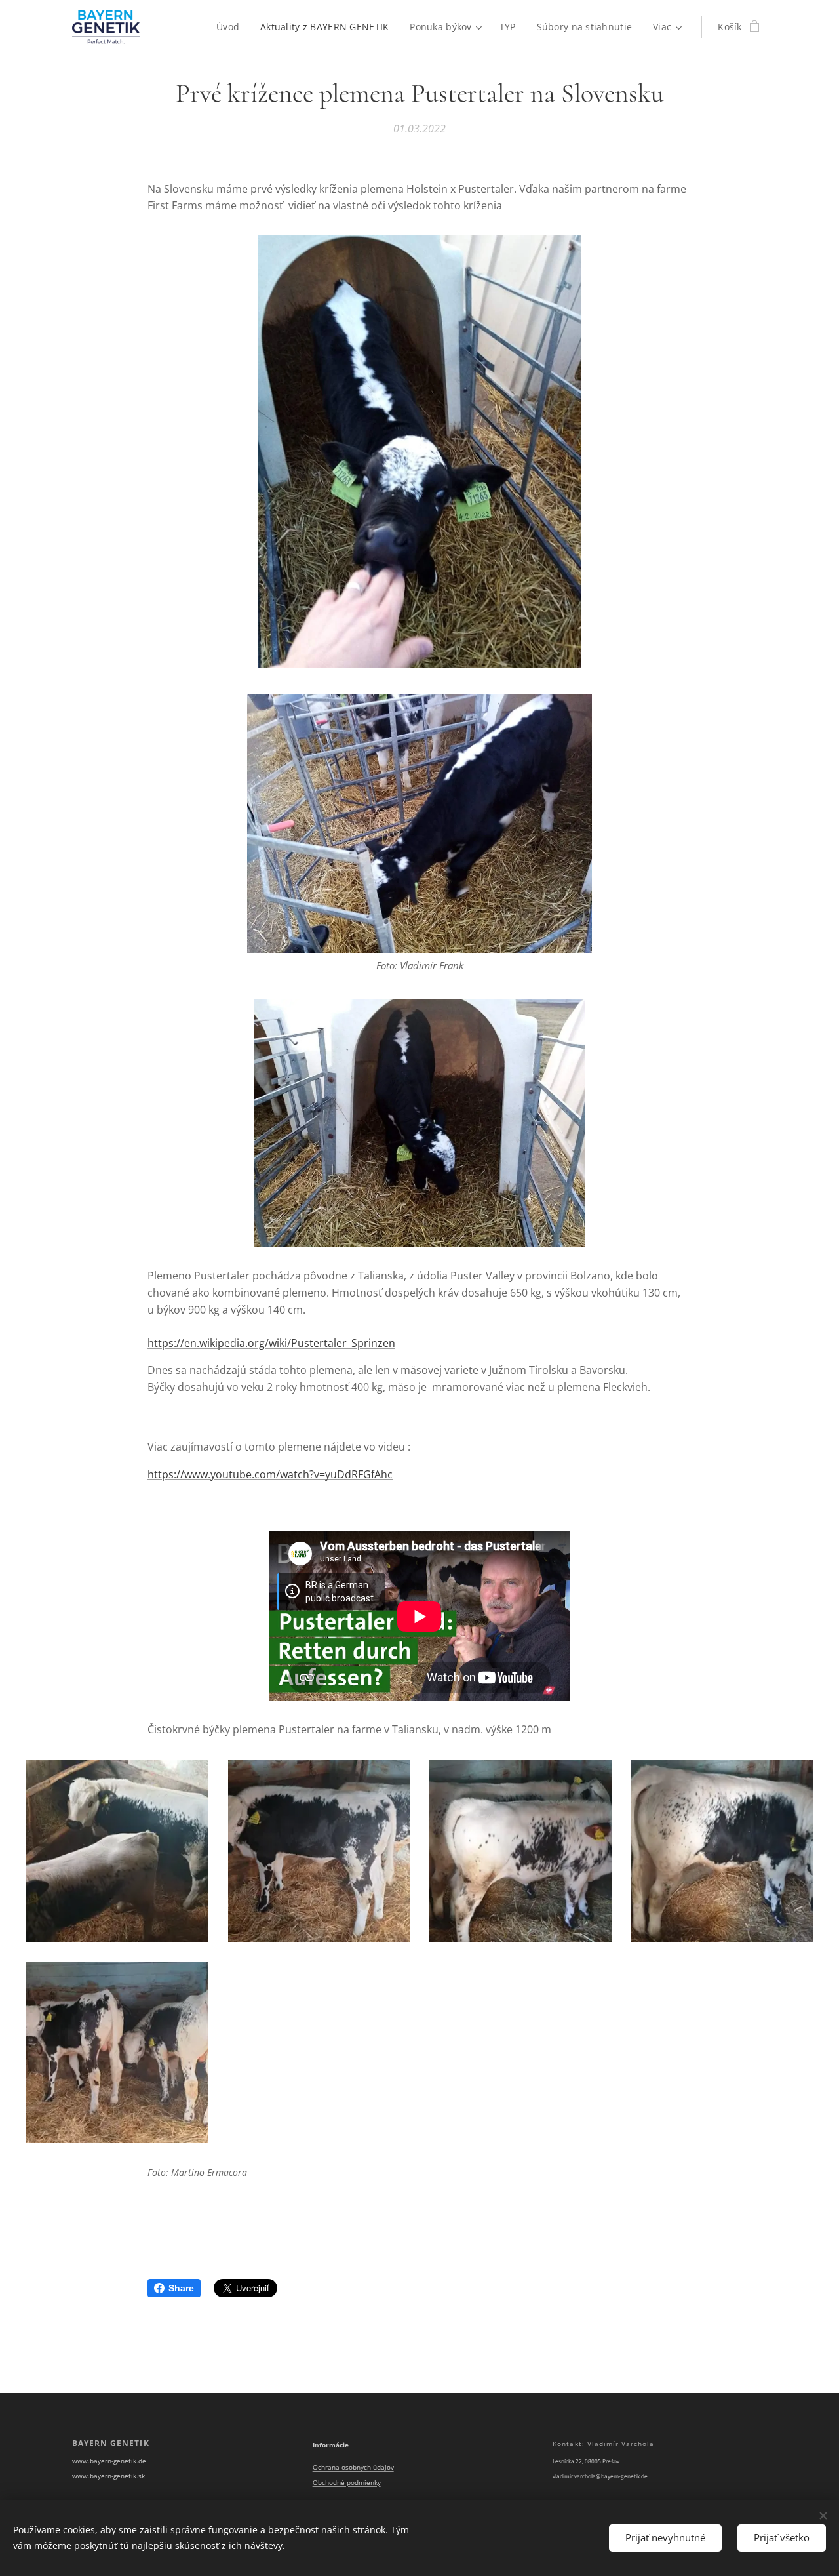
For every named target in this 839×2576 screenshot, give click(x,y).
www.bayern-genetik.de (109, 2461)
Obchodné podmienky (347, 2483)
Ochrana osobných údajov (353, 2467)
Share (181, 2288)
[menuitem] (231, 27)
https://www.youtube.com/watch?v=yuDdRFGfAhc (270, 1474)
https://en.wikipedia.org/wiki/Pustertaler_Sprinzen (271, 1343)
